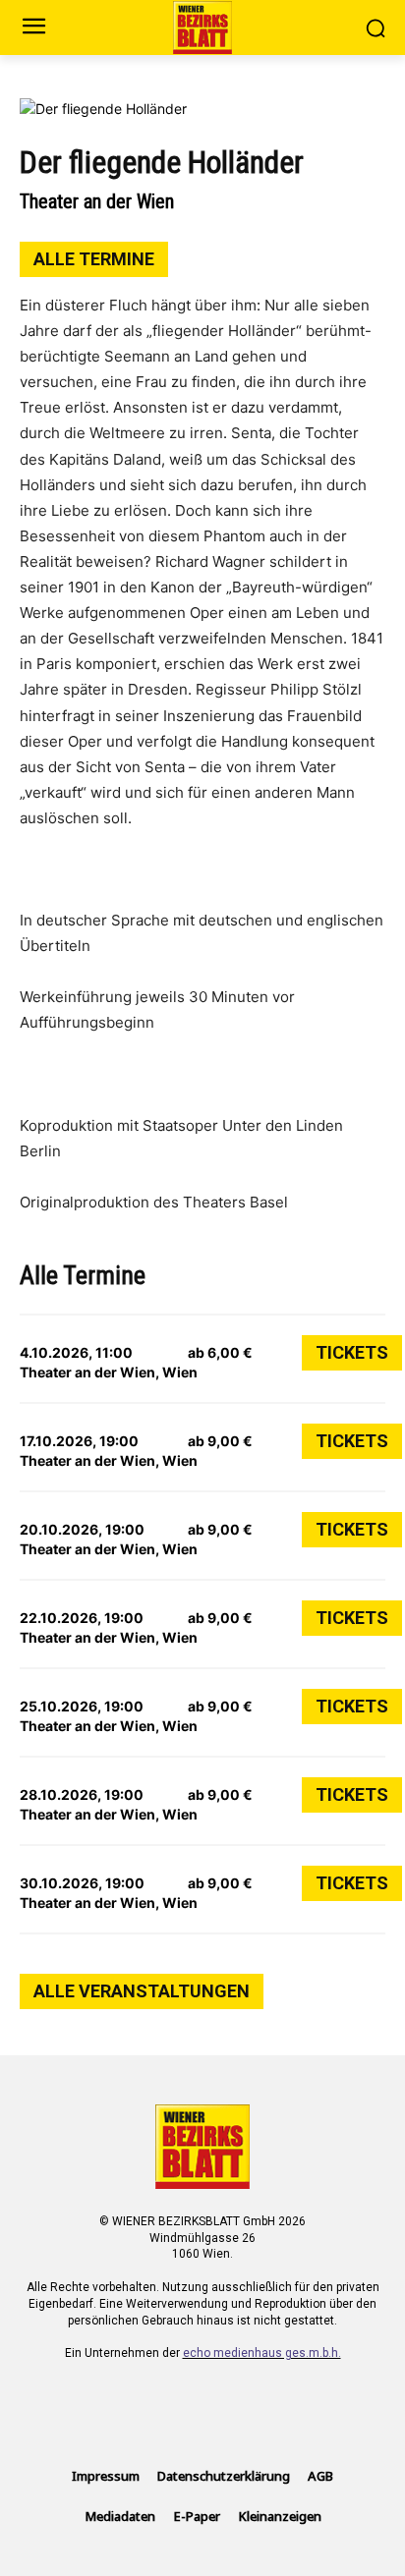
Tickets (352, 1352)
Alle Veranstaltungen (142, 1991)
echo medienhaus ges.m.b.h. (262, 2353)
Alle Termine (94, 259)
